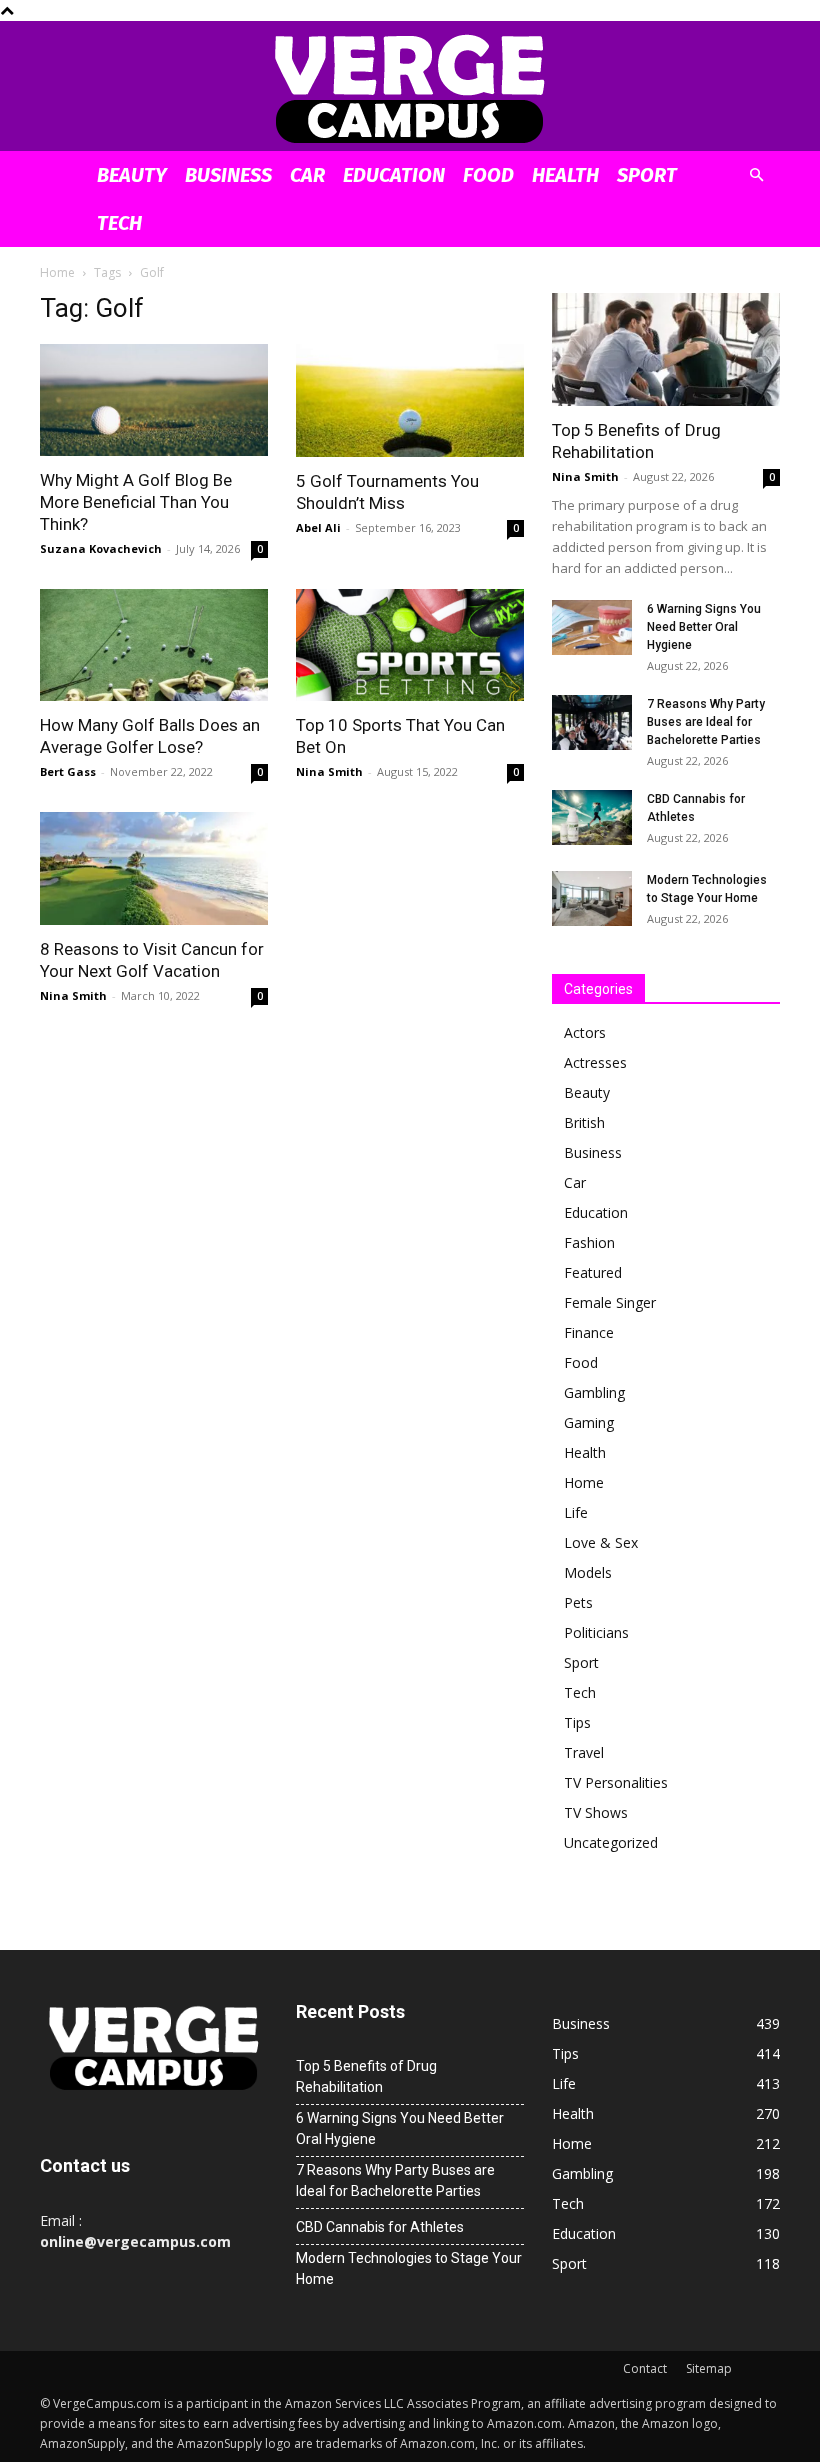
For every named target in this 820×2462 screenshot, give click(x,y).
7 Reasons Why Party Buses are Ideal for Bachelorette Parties (706, 722)
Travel (584, 1752)
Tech (119, 223)
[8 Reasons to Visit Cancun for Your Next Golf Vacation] (154, 868)
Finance (589, 1332)
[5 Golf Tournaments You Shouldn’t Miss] (410, 400)
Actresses (595, 1062)
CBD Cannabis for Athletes (380, 2227)
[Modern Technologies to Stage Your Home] (592, 898)
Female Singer (610, 1302)
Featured (593, 1272)
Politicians (596, 1632)
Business (228, 175)
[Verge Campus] (410, 87)
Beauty (132, 175)
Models (588, 1572)
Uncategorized (611, 1842)
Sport (647, 175)
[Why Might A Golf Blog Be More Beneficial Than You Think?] (154, 400)
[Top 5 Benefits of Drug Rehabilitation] (666, 349)
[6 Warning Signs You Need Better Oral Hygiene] (592, 627)
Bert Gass (68, 771)
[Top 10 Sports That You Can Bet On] (410, 645)
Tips (577, 1722)
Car (307, 175)
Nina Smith (329, 771)
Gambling (594, 1392)
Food (488, 175)
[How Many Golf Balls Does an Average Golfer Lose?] (154, 645)
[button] (756, 175)
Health (565, 175)
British (584, 1122)
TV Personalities (616, 1782)
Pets (578, 1602)
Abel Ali (318, 527)
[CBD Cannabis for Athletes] (592, 817)
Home (57, 272)
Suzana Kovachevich (101, 548)
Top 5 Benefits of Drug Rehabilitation (366, 2076)
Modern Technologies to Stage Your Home (409, 2268)
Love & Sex (601, 1542)
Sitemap (709, 2368)
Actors (585, 1032)
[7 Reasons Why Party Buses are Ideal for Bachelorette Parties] (592, 722)
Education (394, 175)
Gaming (589, 1422)
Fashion (589, 1242)
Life (576, 1512)
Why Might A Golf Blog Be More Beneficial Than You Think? (136, 502)
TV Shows (596, 1812)
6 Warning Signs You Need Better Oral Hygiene (704, 627)
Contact (645, 2368)
